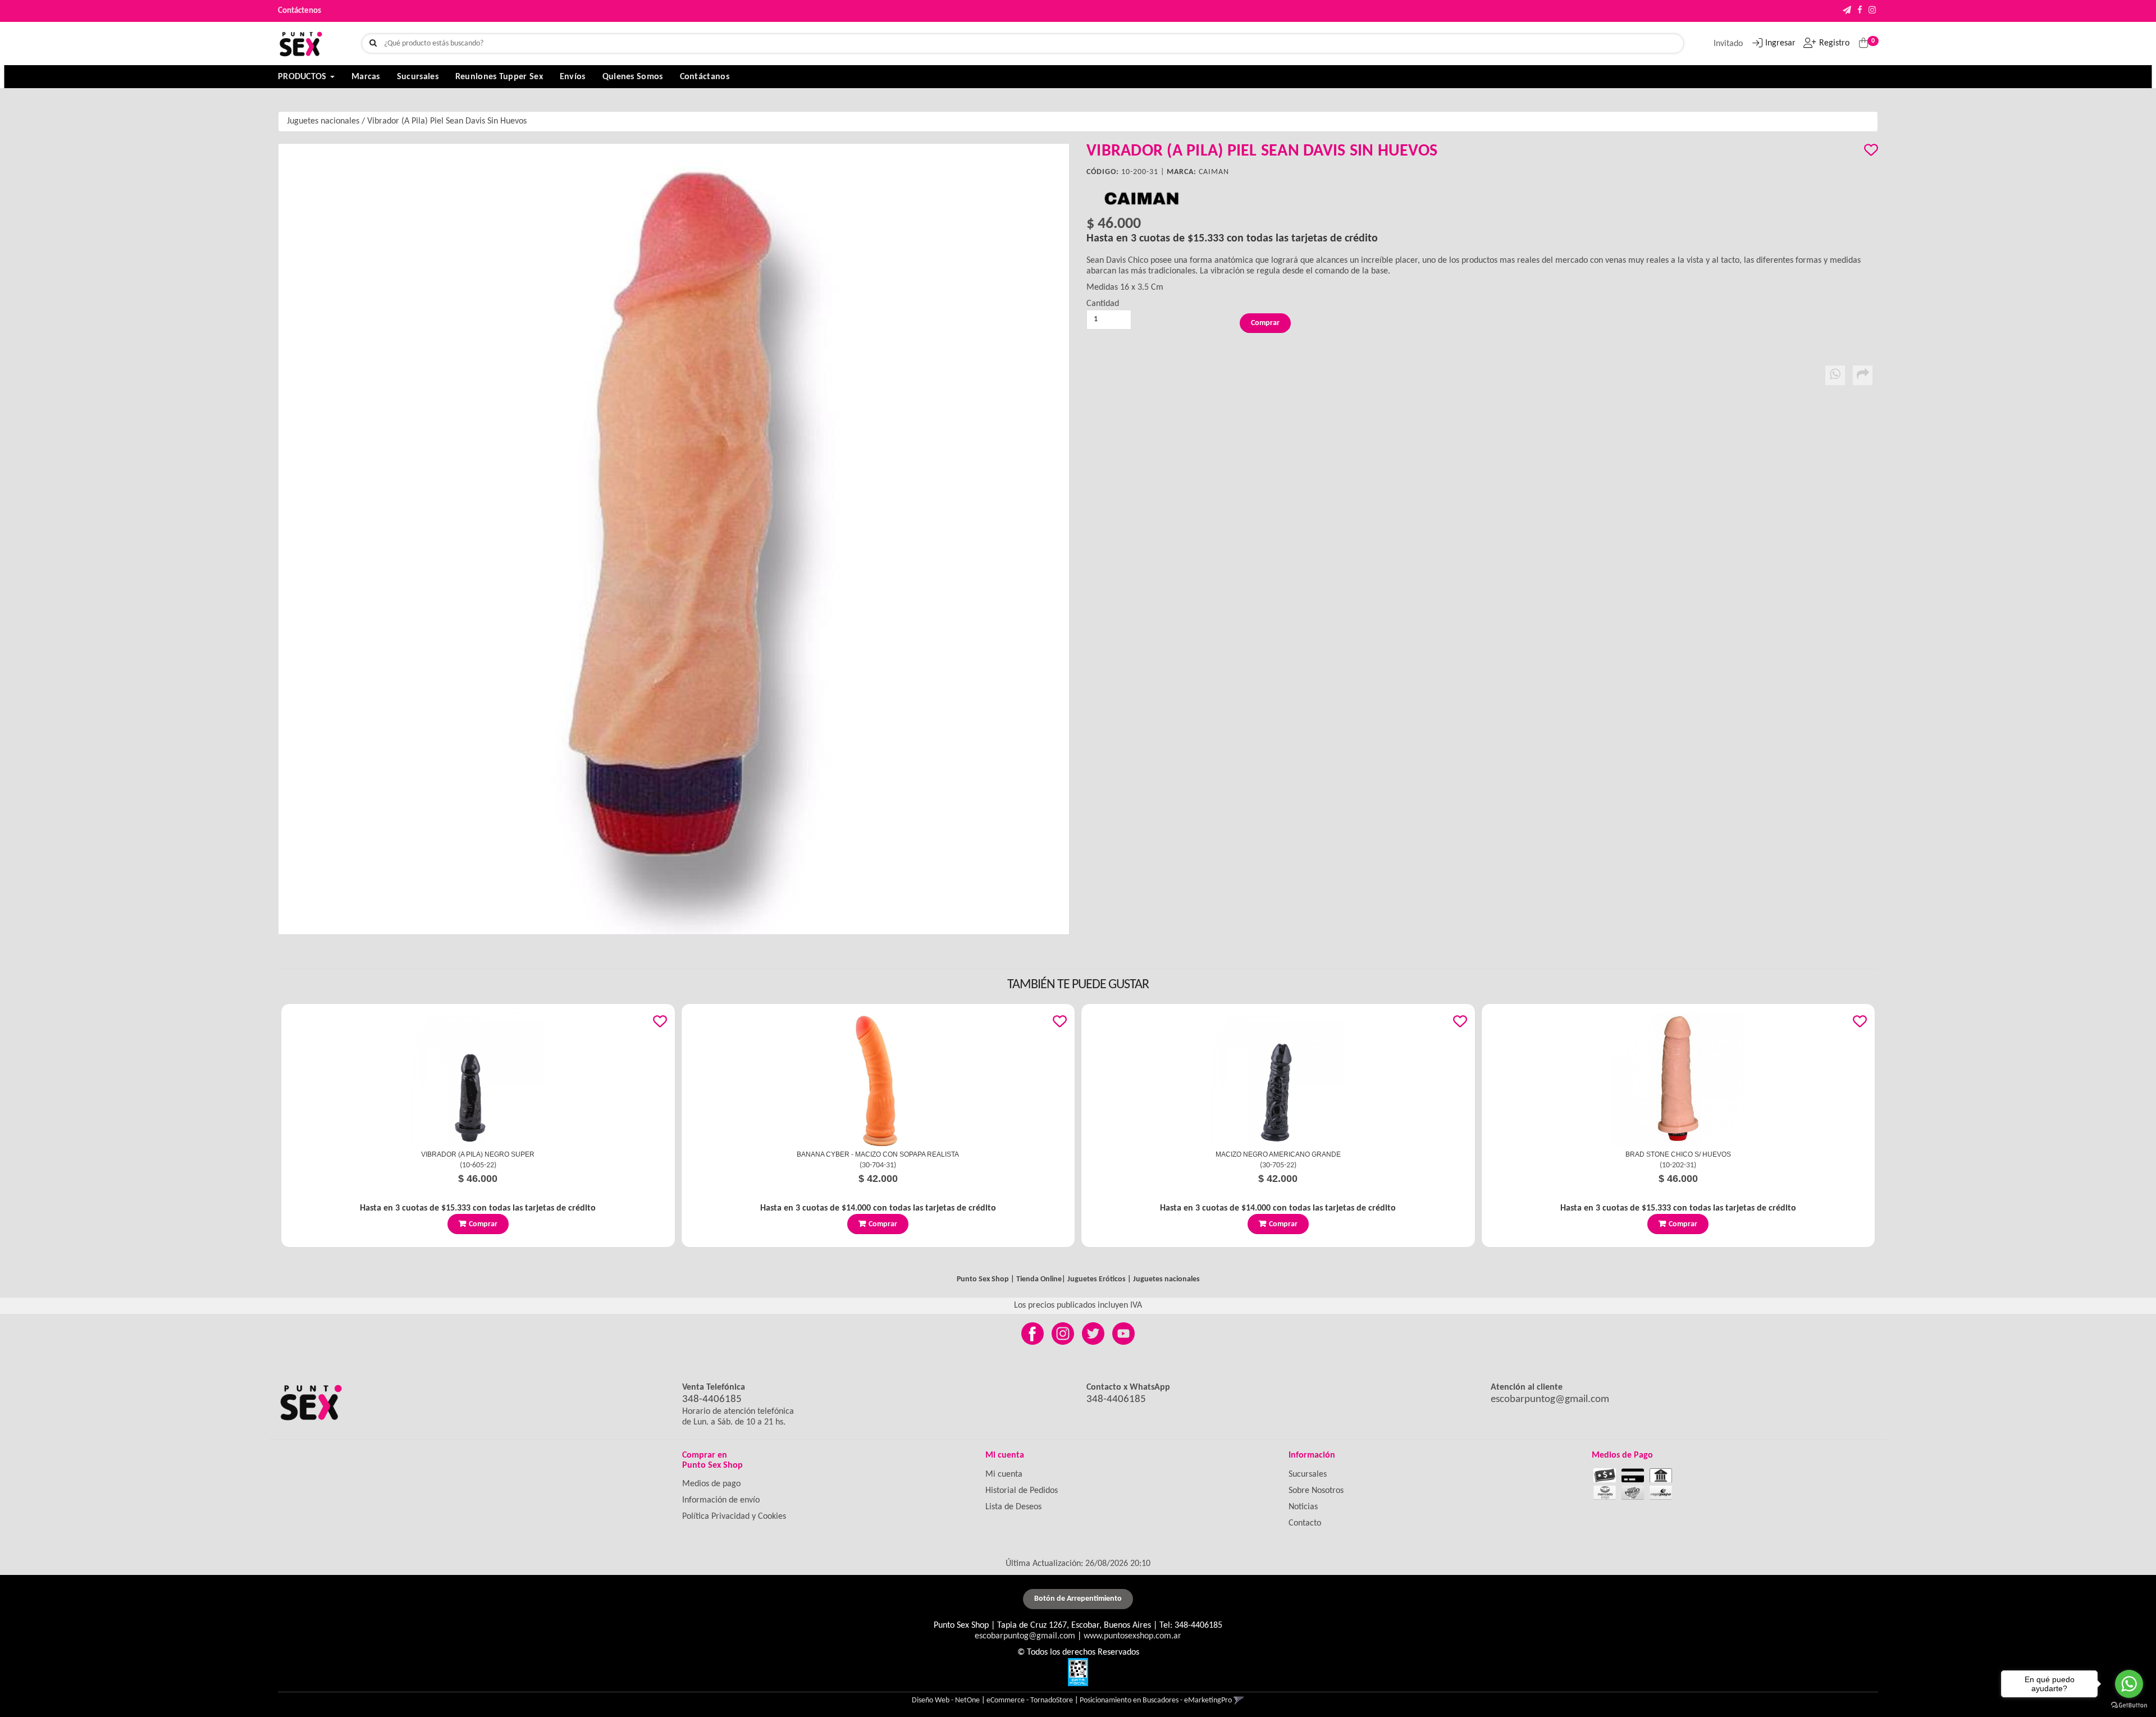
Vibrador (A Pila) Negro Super (478, 1154)
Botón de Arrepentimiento (1078, 1599)
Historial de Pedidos (1022, 1491)
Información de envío (721, 1500)
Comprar (483, 1224)
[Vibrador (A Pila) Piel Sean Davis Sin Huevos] (674, 539)
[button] (1847, 11)
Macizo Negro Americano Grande (1278, 1154)
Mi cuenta (1004, 1474)
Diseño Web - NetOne (946, 1700)
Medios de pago (711, 1484)
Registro (1834, 43)
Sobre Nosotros (1316, 1491)
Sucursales (418, 77)
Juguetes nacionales (323, 121)
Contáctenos (300, 11)
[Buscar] (373, 44)
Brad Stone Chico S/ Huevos (1678, 1154)
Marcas (366, 77)
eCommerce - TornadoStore (1030, 1700)
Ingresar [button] (1780, 43)
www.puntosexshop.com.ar (1132, 1636)
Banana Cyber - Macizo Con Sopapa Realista (878, 1154)
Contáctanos (705, 77)
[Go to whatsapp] (2129, 1684)
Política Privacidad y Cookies (734, 1517)
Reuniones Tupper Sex (499, 77)
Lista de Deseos (1013, 1507)
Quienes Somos (633, 77)
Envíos (573, 77)
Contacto (1305, 1523)
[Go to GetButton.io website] (2129, 1705)
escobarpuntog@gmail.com (1550, 1399)
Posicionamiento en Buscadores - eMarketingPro (1156, 1700)
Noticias (1303, 1507)
